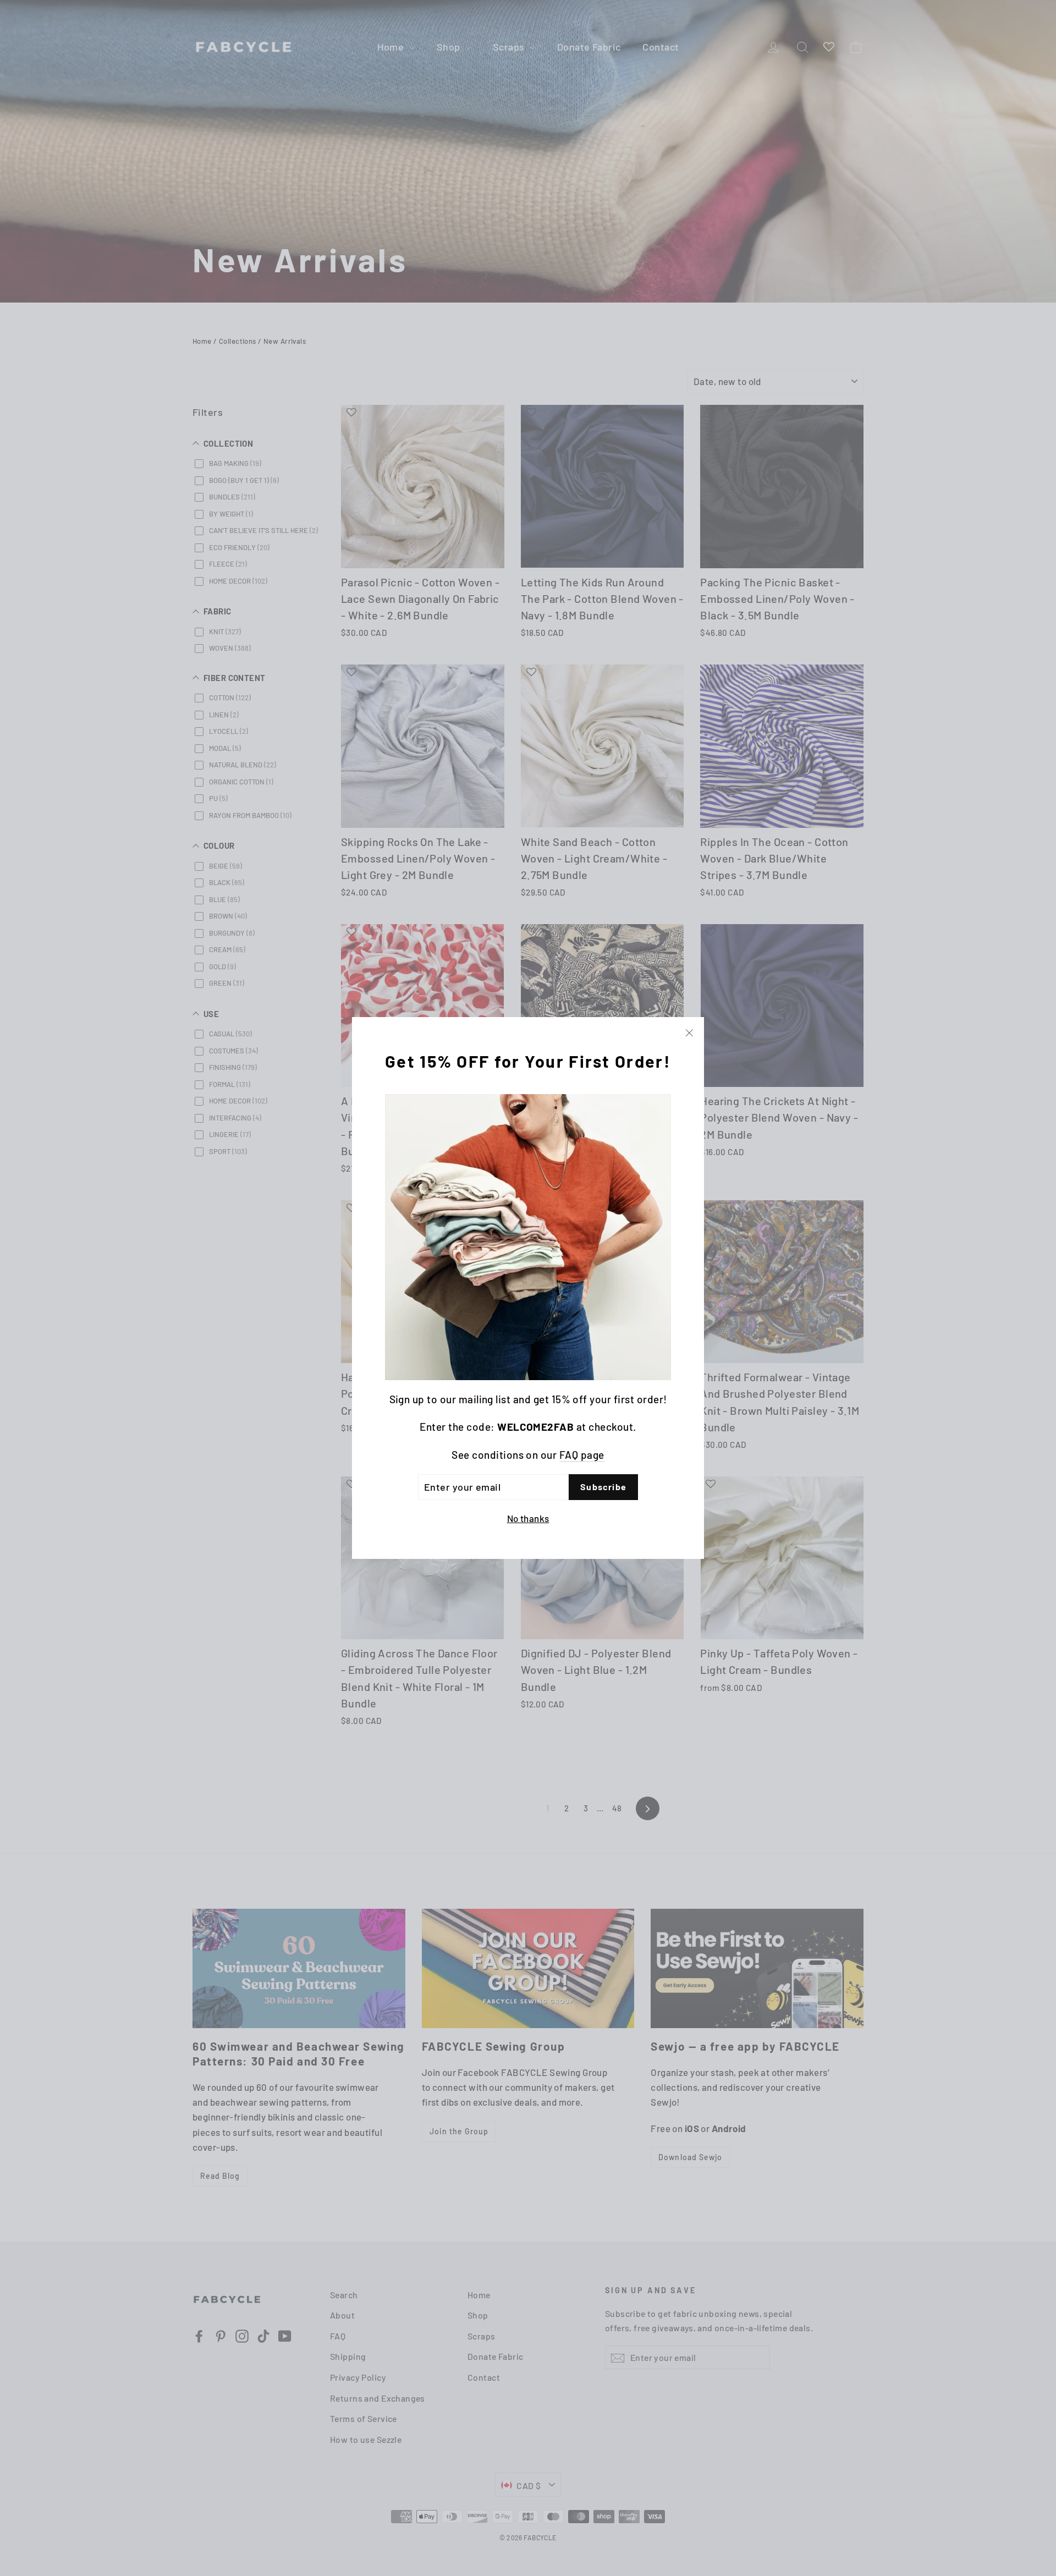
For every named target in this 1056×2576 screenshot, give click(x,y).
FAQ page (582, 1455)
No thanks (528, 1518)
